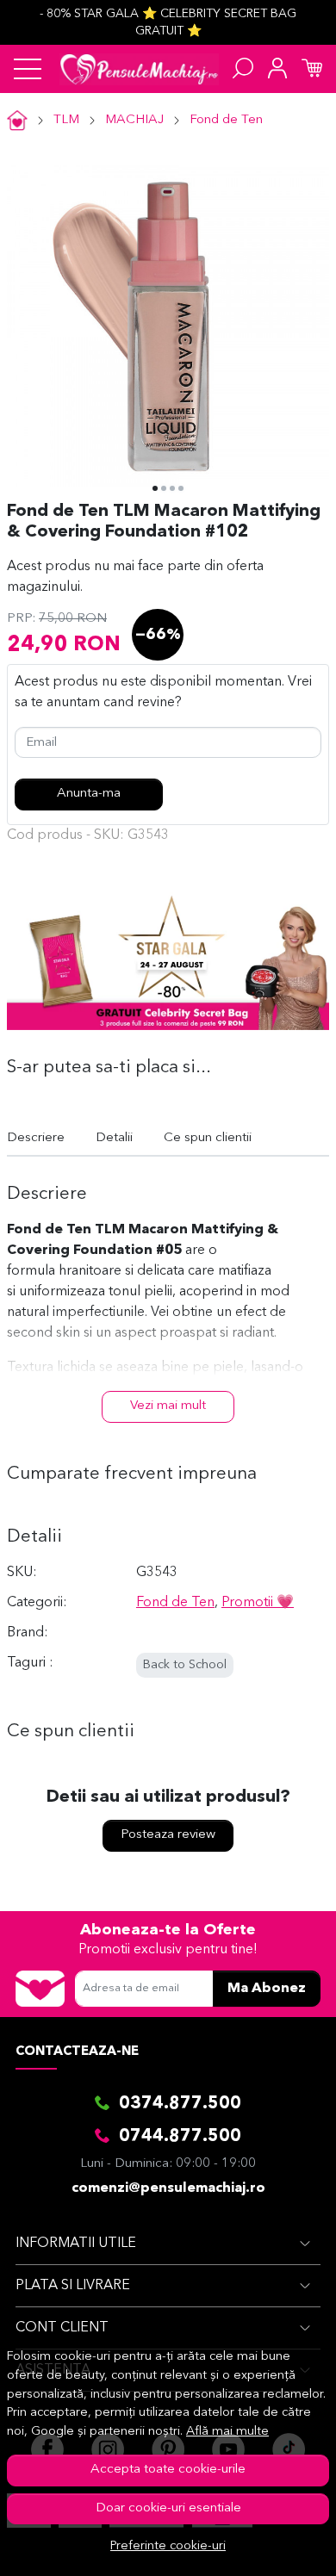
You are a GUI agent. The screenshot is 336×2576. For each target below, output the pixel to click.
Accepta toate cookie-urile (168, 2470)
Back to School (185, 1665)
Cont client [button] (62, 2328)
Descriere (36, 1138)
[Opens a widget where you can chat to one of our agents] (271, 2546)
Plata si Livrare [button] (73, 2286)
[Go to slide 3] (172, 488)
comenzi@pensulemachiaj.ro (168, 2188)
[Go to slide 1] (155, 488)
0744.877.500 (180, 2137)
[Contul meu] (277, 69)
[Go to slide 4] (181, 488)
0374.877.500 (180, 2104)
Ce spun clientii (208, 1138)
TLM (66, 120)
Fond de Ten (226, 120)
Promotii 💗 (258, 1603)
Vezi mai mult (168, 1406)
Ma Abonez (267, 1989)
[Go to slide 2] (164, 488)
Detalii (114, 1138)
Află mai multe (227, 2432)
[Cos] (312, 69)
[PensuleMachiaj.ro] (139, 69)
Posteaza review (168, 1835)
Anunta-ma (89, 794)
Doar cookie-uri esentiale (168, 2508)
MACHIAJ (134, 120)
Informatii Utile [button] (76, 2244)
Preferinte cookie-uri (168, 2546)
